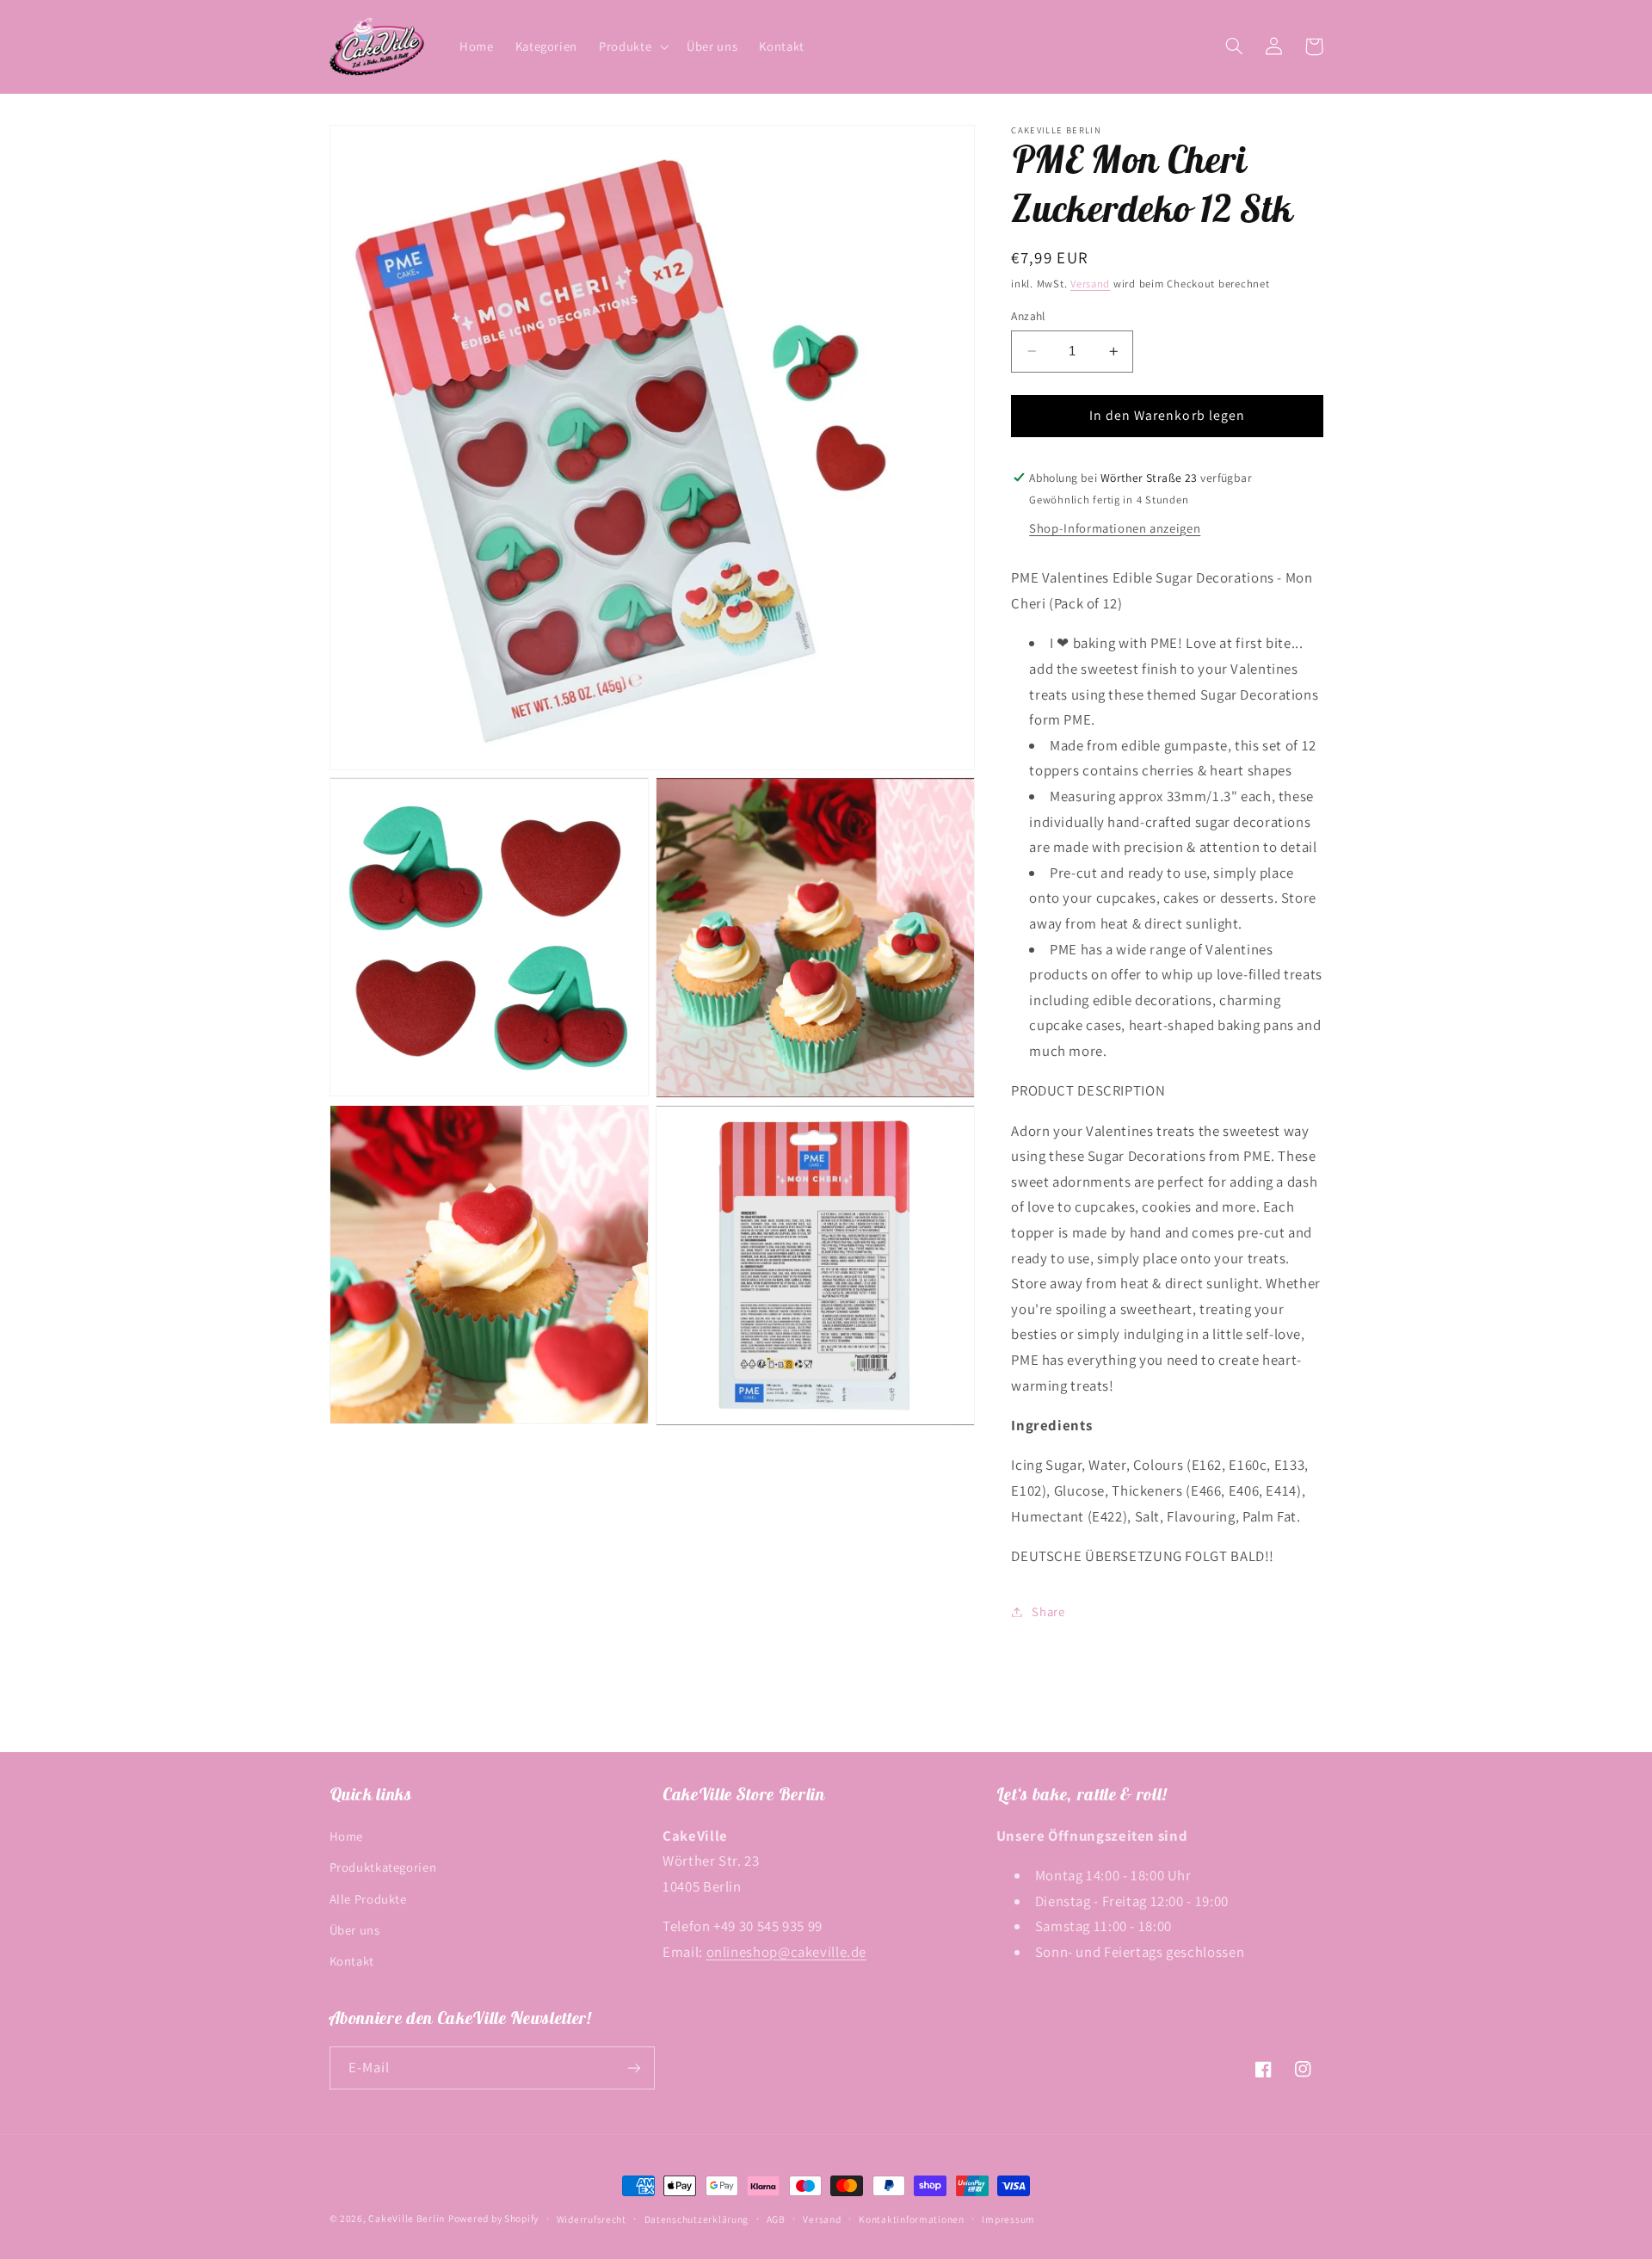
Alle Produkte (368, 1899)
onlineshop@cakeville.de (787, 1952)
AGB (776, 2219)
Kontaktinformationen (912, 2219)
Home (347, 1836)
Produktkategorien (383, 1867)
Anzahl (1028, 316)
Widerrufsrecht (592, 2219)
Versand (1090, 284)
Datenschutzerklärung (697, 2219)
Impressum (1008, 2219)
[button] (632, 46)
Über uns (355, 1930)
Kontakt (352, 1961)
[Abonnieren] (633, 2068)
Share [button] (1048, 1611)
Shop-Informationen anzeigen (1115, 528)
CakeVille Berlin (407, 2218)
